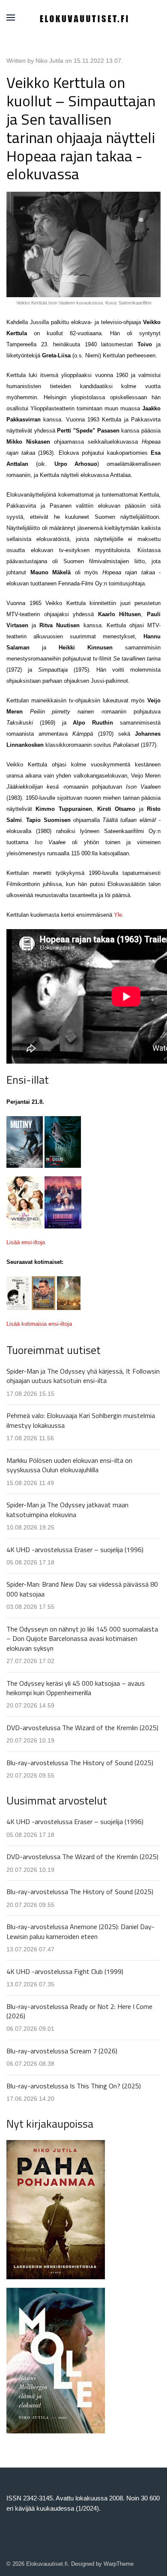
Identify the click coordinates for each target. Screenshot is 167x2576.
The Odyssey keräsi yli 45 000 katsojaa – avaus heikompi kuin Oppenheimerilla (76, 1688)
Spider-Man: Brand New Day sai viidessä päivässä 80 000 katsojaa (82, 1589)
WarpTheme (119, 2564)
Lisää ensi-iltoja (26, 1242)
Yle (118, 915)
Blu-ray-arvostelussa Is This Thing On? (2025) (74, 2086)
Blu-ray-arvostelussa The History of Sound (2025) (80, 1763)
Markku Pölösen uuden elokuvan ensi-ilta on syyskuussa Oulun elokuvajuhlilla (69, 1465)
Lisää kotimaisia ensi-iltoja (39, 1324)
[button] (11, 18)
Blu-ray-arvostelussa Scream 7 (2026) (62, 2051)
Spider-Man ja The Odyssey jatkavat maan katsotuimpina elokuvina (67, 1509)
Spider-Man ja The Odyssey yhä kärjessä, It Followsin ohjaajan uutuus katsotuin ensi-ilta (83, 1376)
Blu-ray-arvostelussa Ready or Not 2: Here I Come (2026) (79, 2011)
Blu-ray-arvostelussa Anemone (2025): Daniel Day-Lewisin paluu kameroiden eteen (81, 1931)
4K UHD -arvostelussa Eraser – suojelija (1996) (75, 1550)
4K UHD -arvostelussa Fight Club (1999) (65, 1971)
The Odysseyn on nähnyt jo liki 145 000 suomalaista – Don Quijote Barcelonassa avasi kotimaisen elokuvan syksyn (82, 1639)
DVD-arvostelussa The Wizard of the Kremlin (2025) (82, 1728)
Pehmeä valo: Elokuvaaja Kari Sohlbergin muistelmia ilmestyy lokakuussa (81, 1420)
